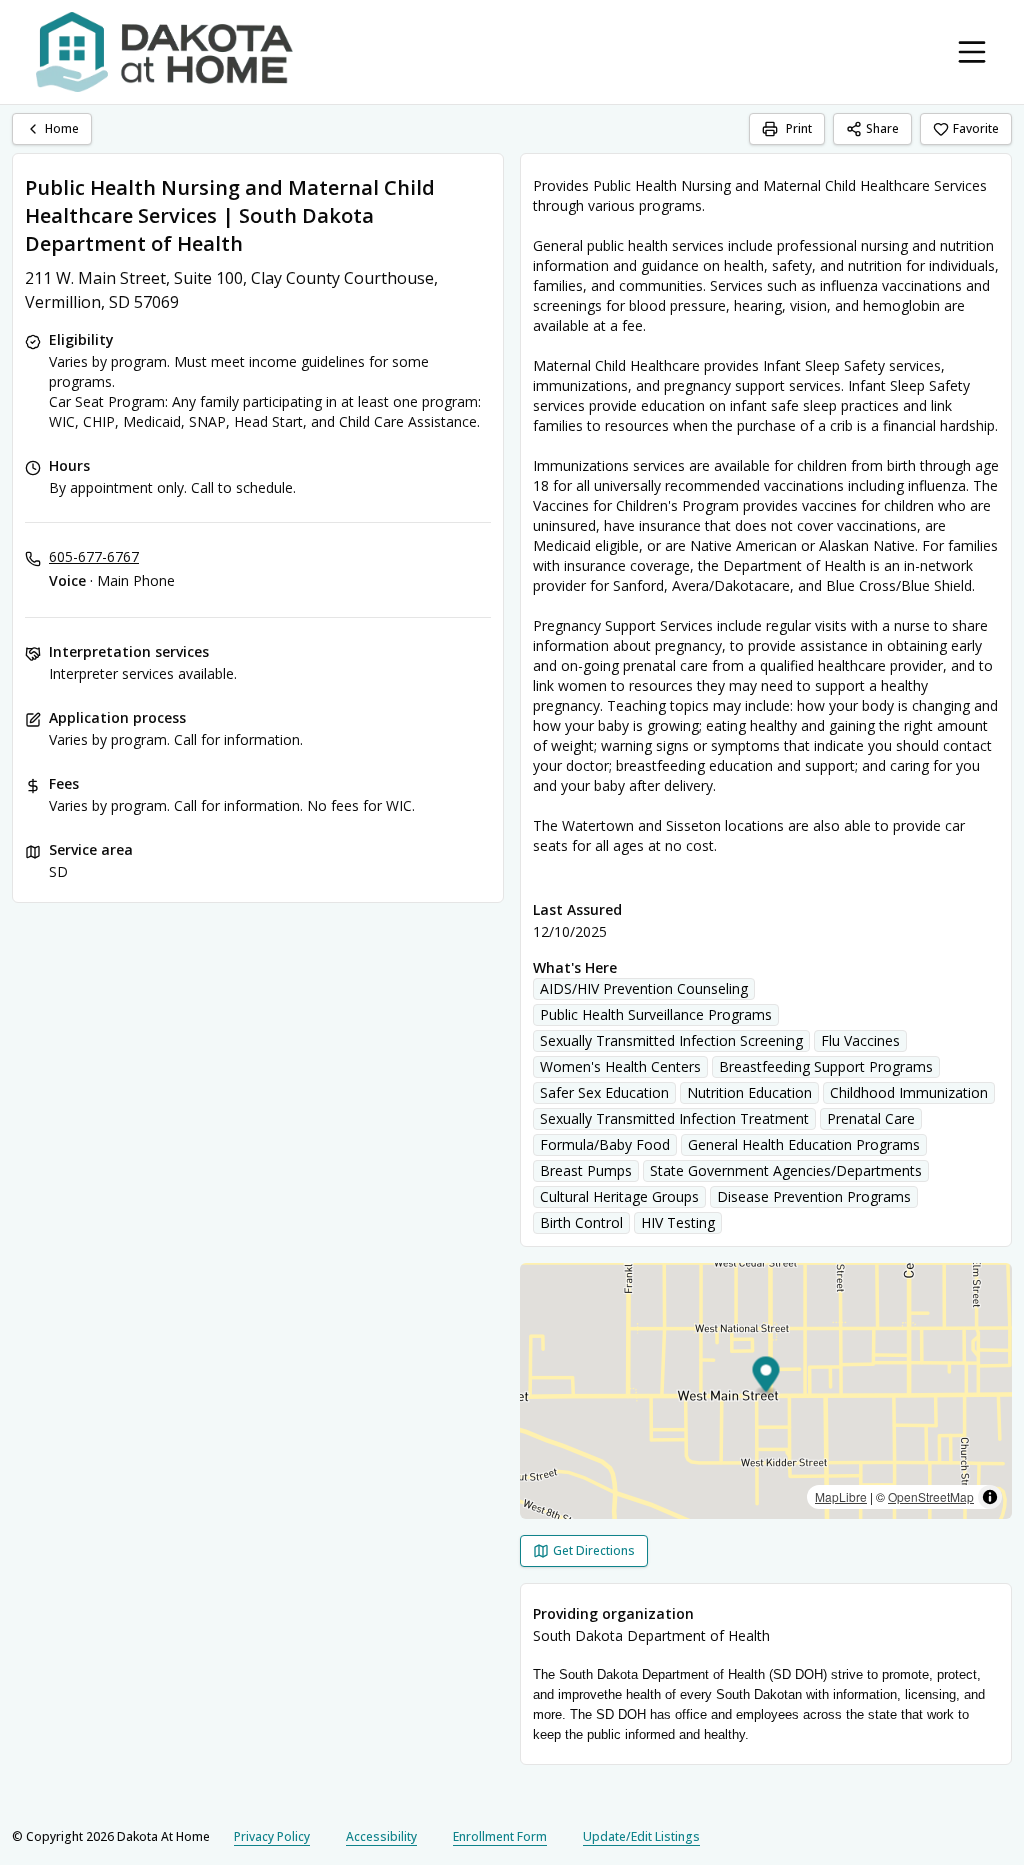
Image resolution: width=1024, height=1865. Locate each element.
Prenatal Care (871, 1118)
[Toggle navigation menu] (972, 52)
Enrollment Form (500, 1836)
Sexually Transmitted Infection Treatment (674, 1118)
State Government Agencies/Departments (786, 1170)
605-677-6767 (94, 556)
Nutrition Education (749, 1092)
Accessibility (381, 1836)
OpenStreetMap (931, 1496)
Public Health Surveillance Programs (656, 1014)
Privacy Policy (272, 1836)
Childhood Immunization (909, 1092)
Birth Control (581, 1222)
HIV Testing (678, 1222)
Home (62, 128)
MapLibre (841, 1496)
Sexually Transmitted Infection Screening (671, 1040)
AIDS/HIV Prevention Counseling (644, 988)
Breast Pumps (586, 1170)
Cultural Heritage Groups (619, 1196)
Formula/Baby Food (605, 1144)
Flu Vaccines (860, 1040)
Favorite (976, 128)
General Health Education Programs (804, 1144)
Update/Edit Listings (641, 1836)
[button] (766, 1377)
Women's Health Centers (620, 1066)
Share (882, 128)
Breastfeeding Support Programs (826, 1066)
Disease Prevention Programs (814, 1196)
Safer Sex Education (604, 1092)
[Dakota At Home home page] (164, 52)
